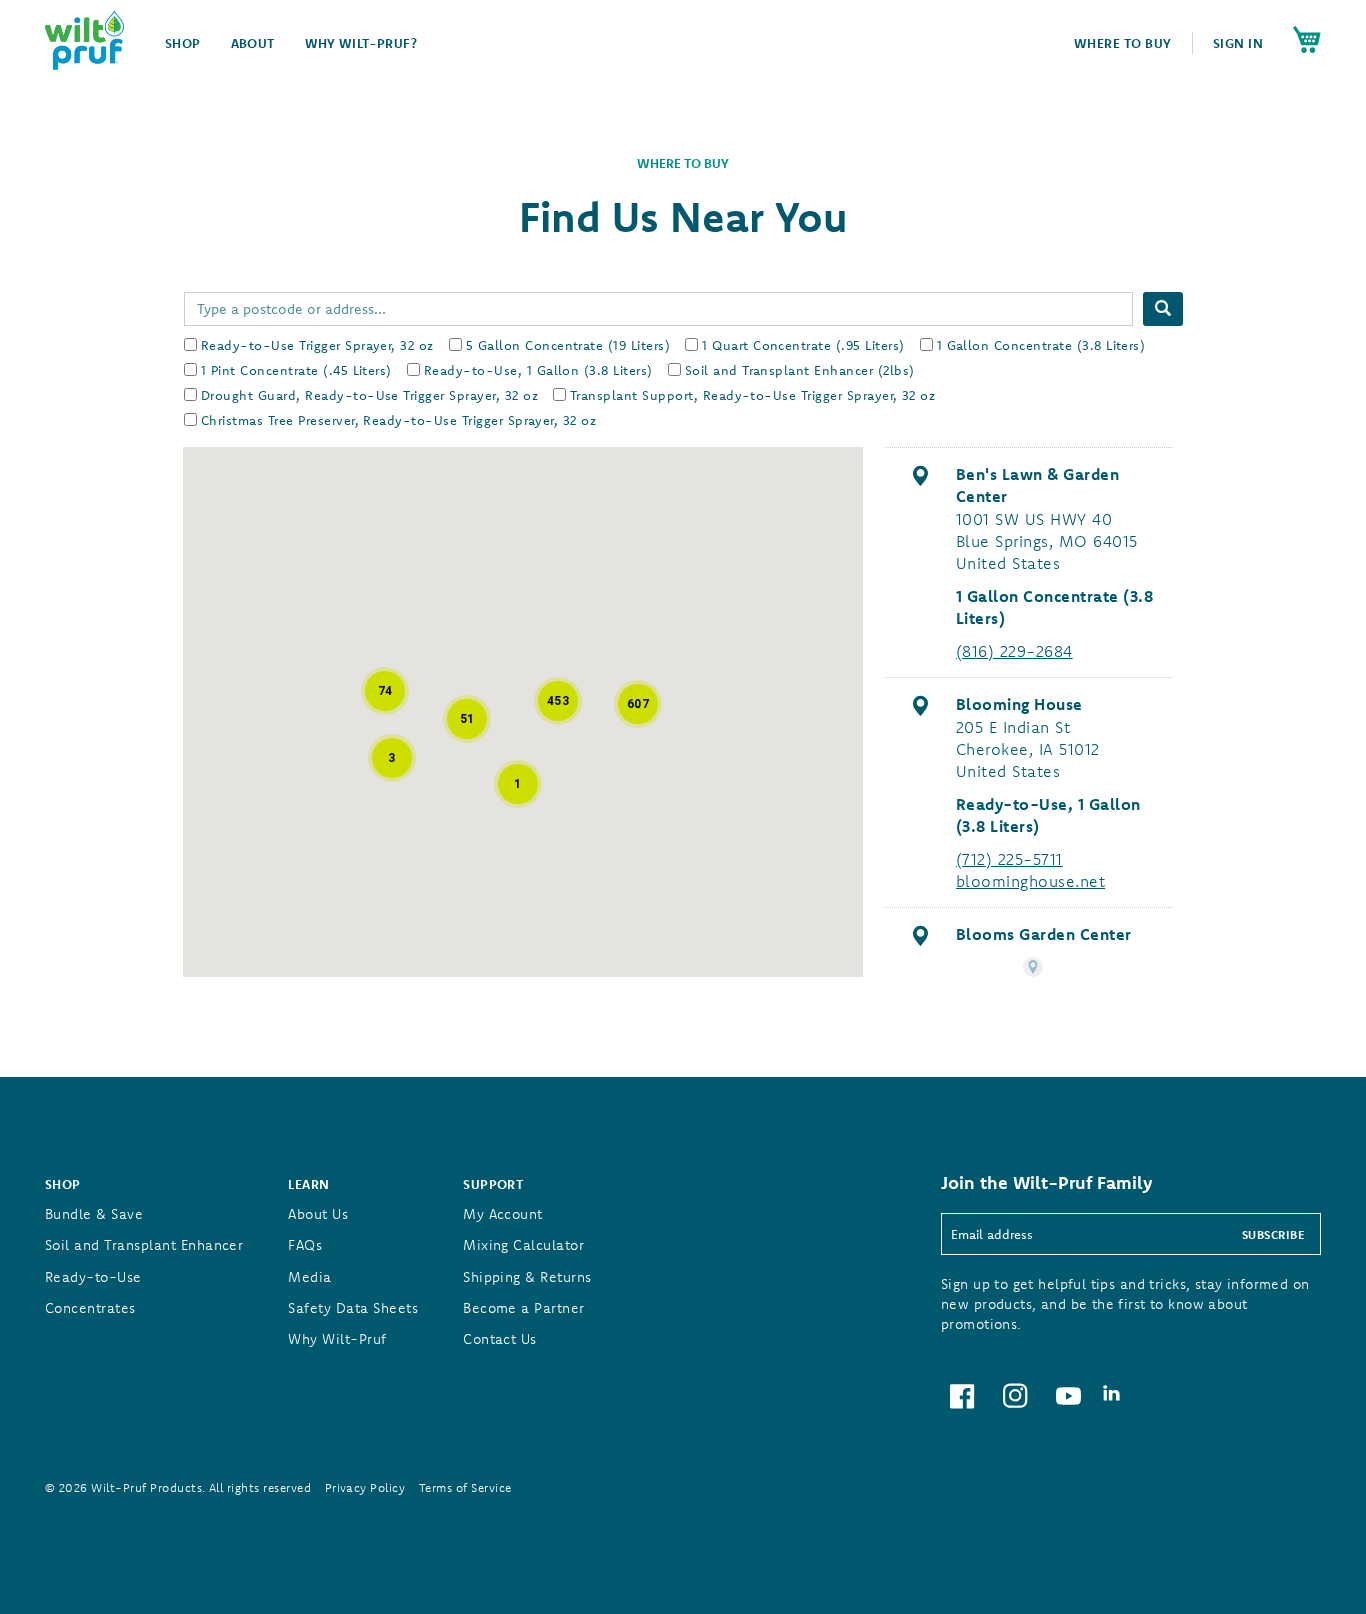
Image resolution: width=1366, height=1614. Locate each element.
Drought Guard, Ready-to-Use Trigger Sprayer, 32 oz (369, 395)
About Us (318, 1214)
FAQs (305, 1245)
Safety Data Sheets (353, 1308)
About (253, 43)
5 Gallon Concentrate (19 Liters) (568, 345)
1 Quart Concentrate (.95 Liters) (803, 345)
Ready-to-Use (93, 1277)
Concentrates (90, 1308)
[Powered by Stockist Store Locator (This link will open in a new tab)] (1033, 967)
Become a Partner (524, 1308)
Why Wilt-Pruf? (361, 43)
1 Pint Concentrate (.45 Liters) (296, 370)
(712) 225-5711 (1009, 859)
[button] (385, 691)
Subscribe (1273, 1234)
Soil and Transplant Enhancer (144, 1245)
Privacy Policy (365, 1487)
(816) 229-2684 (1014, 651)
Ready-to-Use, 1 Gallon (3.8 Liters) (538, 370)
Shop (183, 43)
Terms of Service (465, 1487)
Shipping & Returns (527, 1277)
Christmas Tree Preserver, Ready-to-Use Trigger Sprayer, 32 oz (398, 420)
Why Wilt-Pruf (337, 1339)
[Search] (1163, 309)
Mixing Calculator (523, 1245)
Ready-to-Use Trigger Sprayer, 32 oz (317, 345)
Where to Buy (1123, 43)
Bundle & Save (94, 1214)
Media (309, 1277)
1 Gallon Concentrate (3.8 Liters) (1041, 345)
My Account (503, 1214)
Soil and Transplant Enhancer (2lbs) (800, 370)
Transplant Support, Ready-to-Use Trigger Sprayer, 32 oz (752, 395)
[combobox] (658, 309)
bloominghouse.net (1030, 881)
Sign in (1238, 43)
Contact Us (500, 1339)
